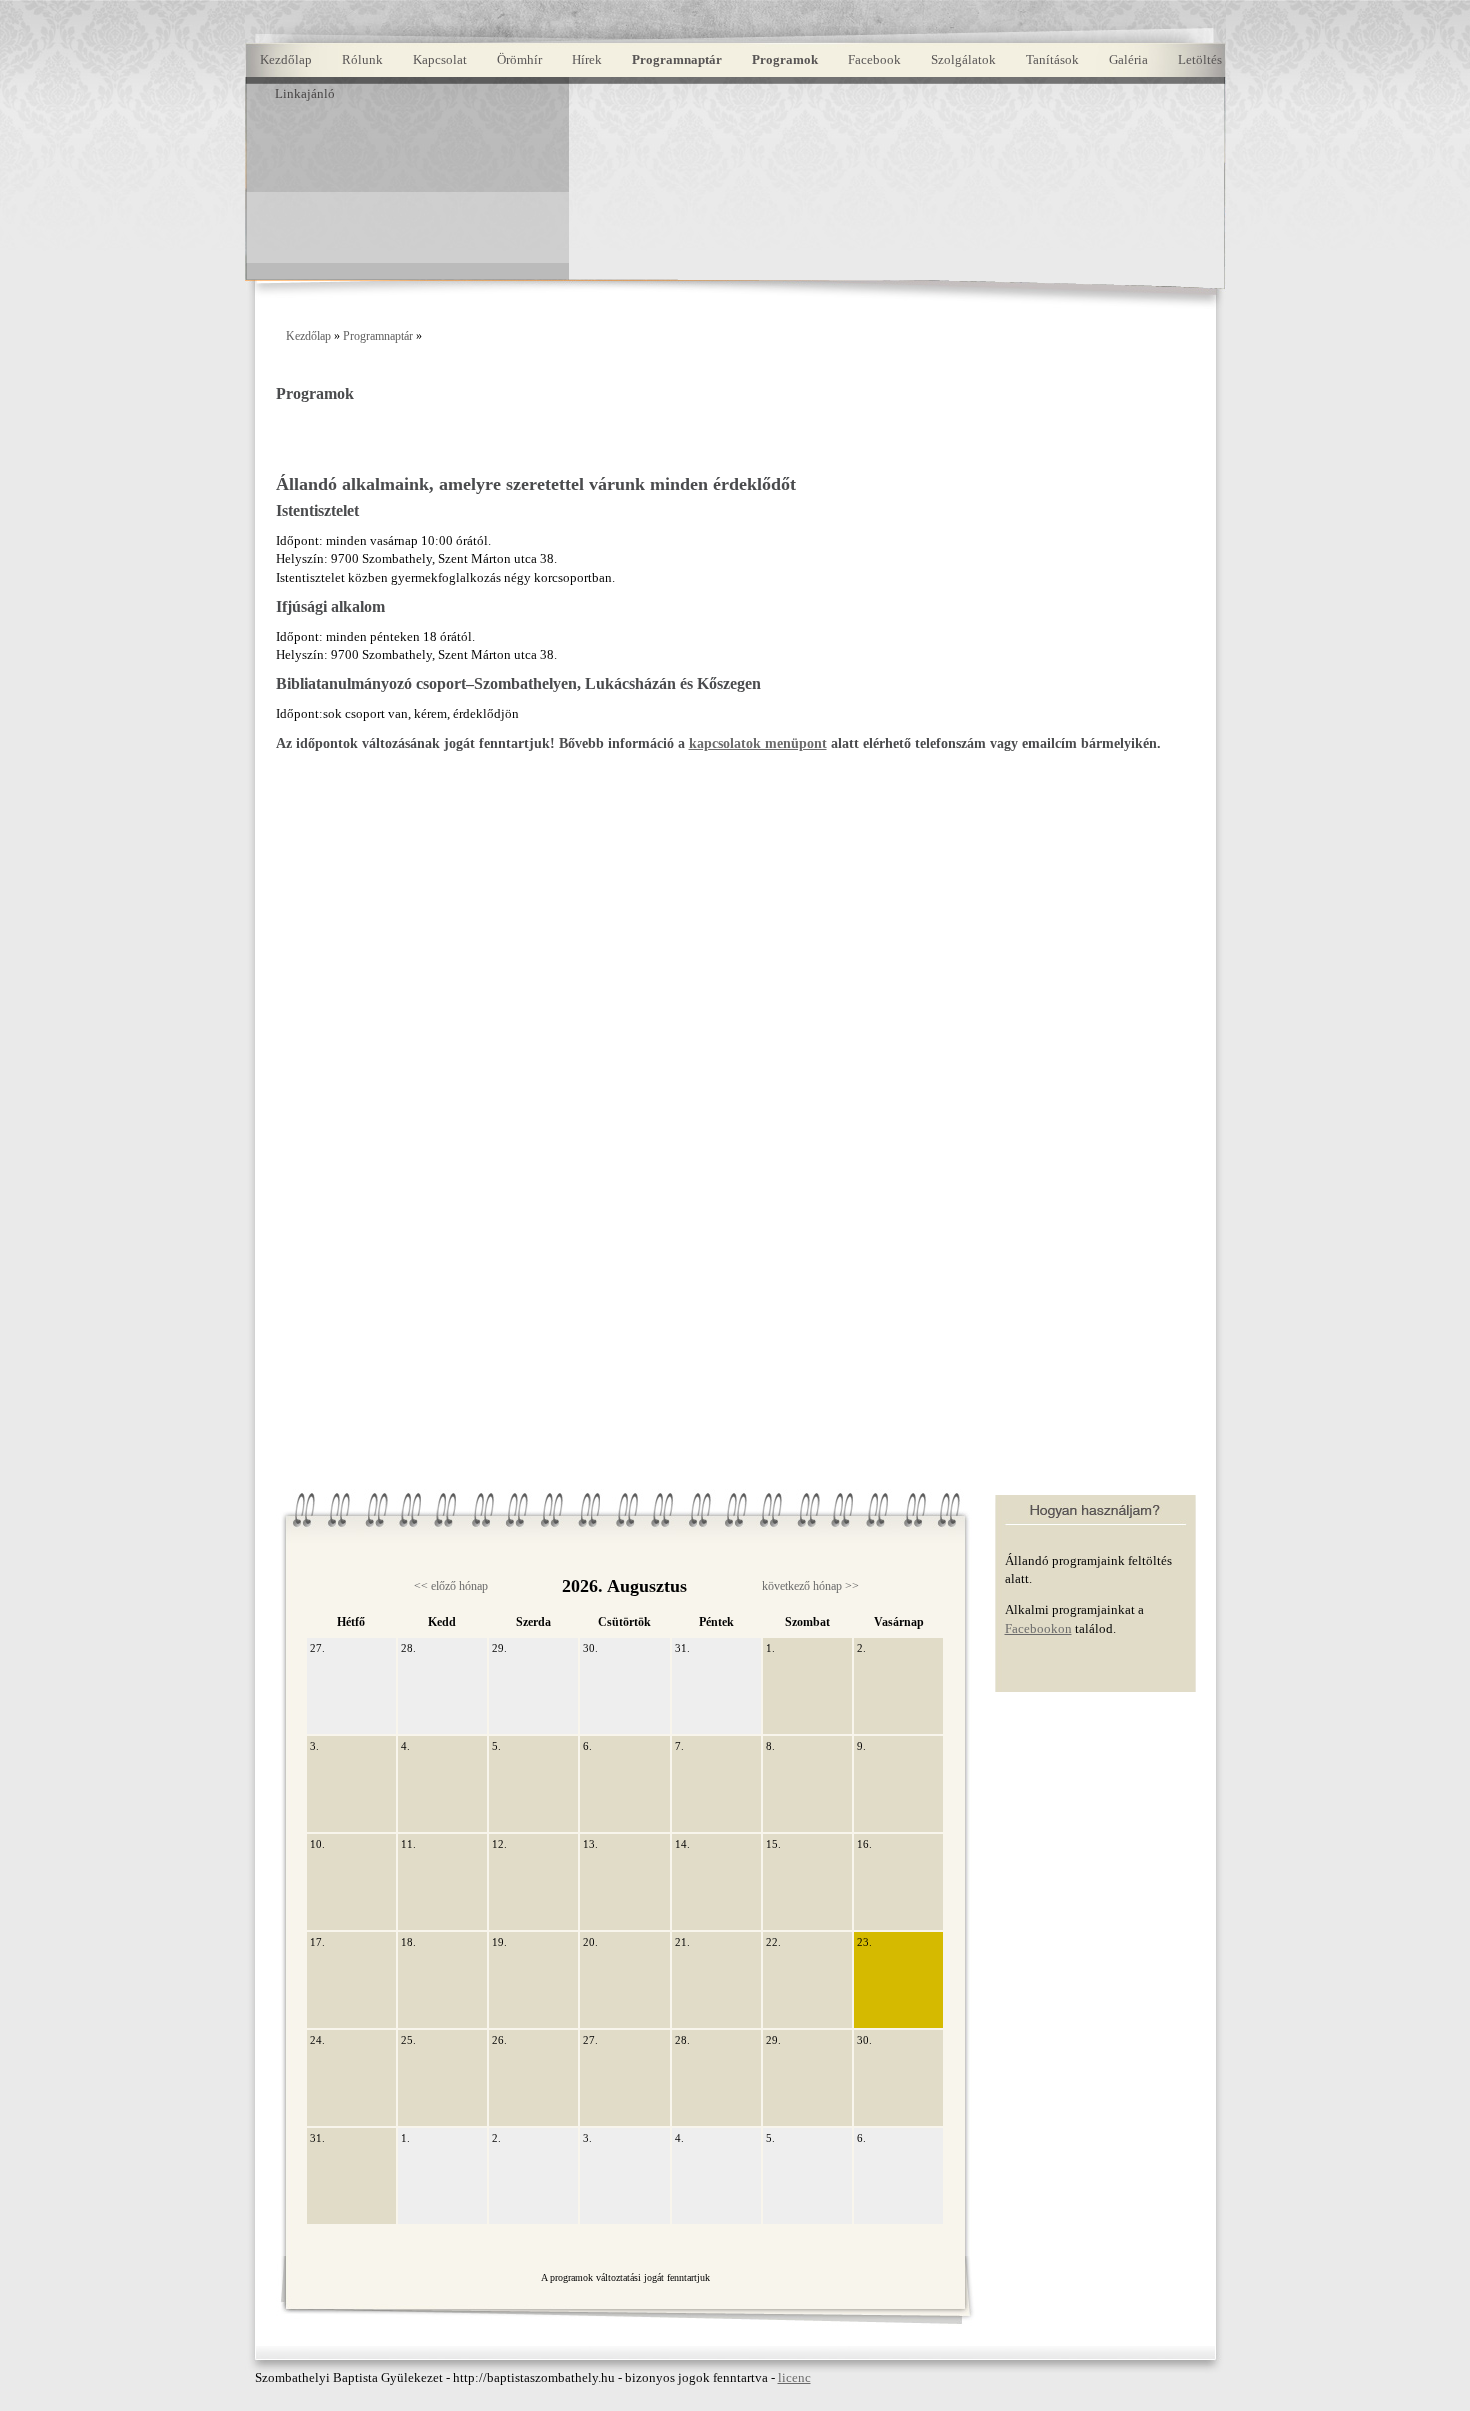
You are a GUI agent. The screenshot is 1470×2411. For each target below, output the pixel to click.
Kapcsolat (440, 59)
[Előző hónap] (313, 2291)
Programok (785, 59)
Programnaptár (677, 59)
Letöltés (1200, 59)
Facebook (874, 59)
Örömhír (519, 59)
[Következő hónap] (938, 2291)
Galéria (1128, 59)
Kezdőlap (286, 59)
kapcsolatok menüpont (758, 743)
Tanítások (1052, 59)
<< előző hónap (451, 1586)
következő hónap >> (810, 1586)
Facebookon (1038, 1628)
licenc (794, 2377)
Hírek (587, 59)
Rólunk (362, 59)
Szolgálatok (963, 59)
